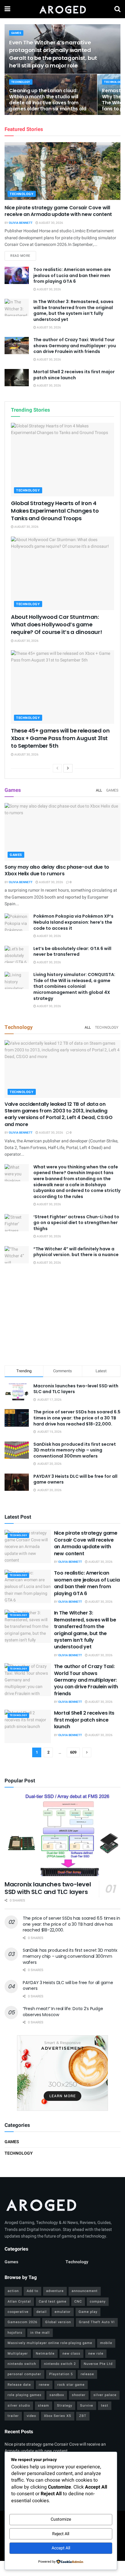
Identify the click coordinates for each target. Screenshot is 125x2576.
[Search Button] (117, 9)
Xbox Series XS (58, 2416)
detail (42, 2312)
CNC (78, 2302)
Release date (19, 2385)
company (98, 2302)
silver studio (19, 2406)
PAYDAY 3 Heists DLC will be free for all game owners (75, 1479)
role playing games (25, 2395)
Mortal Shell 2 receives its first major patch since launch (74, 375)
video (31, 2416)
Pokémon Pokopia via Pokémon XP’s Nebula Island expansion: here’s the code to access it (73, 922)
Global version (58, 2322)
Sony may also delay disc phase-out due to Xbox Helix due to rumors (57, 870)
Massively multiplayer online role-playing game (50, 2343)
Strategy (65, 2406)
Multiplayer (18, 2354)
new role (96, 2354)
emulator (63, 2312)
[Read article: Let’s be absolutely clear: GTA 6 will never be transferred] (17, 954)
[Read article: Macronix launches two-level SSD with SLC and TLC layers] (62, 1835)
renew (44, 2385)
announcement (85, 2291)
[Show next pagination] (87, 1752)
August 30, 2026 (51, 223)
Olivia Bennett (21, 223)
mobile (106, 2343)
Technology (21, 82)
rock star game (71, 2385)
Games (16, 33)
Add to (32, 2291)
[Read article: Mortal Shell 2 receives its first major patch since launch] (17, 378)
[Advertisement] (62, 1316)
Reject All (61, 2534)
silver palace (105, 2395)
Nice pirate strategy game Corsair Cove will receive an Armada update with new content (58, 211)
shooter (79, 2395)
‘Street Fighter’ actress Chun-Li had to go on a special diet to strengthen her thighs (76, 1223)
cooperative (18, 2312)
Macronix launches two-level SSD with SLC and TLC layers (76, 1389)
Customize (61, 2519)
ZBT (83, 2416)
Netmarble (45, 2354)
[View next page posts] (68, 768)
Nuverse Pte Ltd (98, 2364)
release (87, 2374)
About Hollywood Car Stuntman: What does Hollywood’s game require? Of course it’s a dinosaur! (56, 624)
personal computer (24, 2374)
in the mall (40, 2333)
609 (73, 1752)
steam (44, 2406)
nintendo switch (22, 2364)
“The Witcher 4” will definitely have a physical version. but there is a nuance (76, 1252)
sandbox (57, 2395)
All (99, 790)
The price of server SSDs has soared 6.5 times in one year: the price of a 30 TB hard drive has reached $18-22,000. (77, 1418)
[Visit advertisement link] (62, 2073)
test (105, 2406)
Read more (23, 256)
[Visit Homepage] (62, 9)
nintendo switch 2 (60, 2364)
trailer (13, 2416)
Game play (88, 2312)
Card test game (53, 2302)
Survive (87, 2406)
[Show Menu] (7, 9)
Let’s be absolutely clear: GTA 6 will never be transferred (72, 952)
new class (71, 2354)
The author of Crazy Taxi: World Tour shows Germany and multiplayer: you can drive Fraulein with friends (75, 346)
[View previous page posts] (57, 768)
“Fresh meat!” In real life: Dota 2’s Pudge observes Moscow (63, 2012)
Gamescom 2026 (22, 2322)
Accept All (61, 2548)
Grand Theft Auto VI (97, 2322)
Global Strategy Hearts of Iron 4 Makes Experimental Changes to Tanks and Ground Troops (55, 511)
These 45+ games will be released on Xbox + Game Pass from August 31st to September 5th (60, 738)
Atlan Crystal (19, 2302)
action (13, 2291)
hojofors (15, 2333)
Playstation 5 (61, 2374)
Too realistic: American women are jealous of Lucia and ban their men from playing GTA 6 (72, 275)
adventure (55, 2291)
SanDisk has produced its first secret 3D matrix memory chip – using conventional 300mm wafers (75, 1450)
